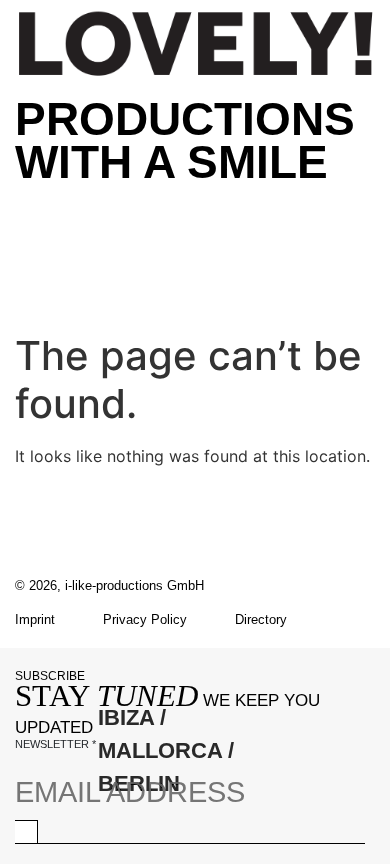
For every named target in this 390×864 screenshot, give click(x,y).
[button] (195, 203)
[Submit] (26, 831)
